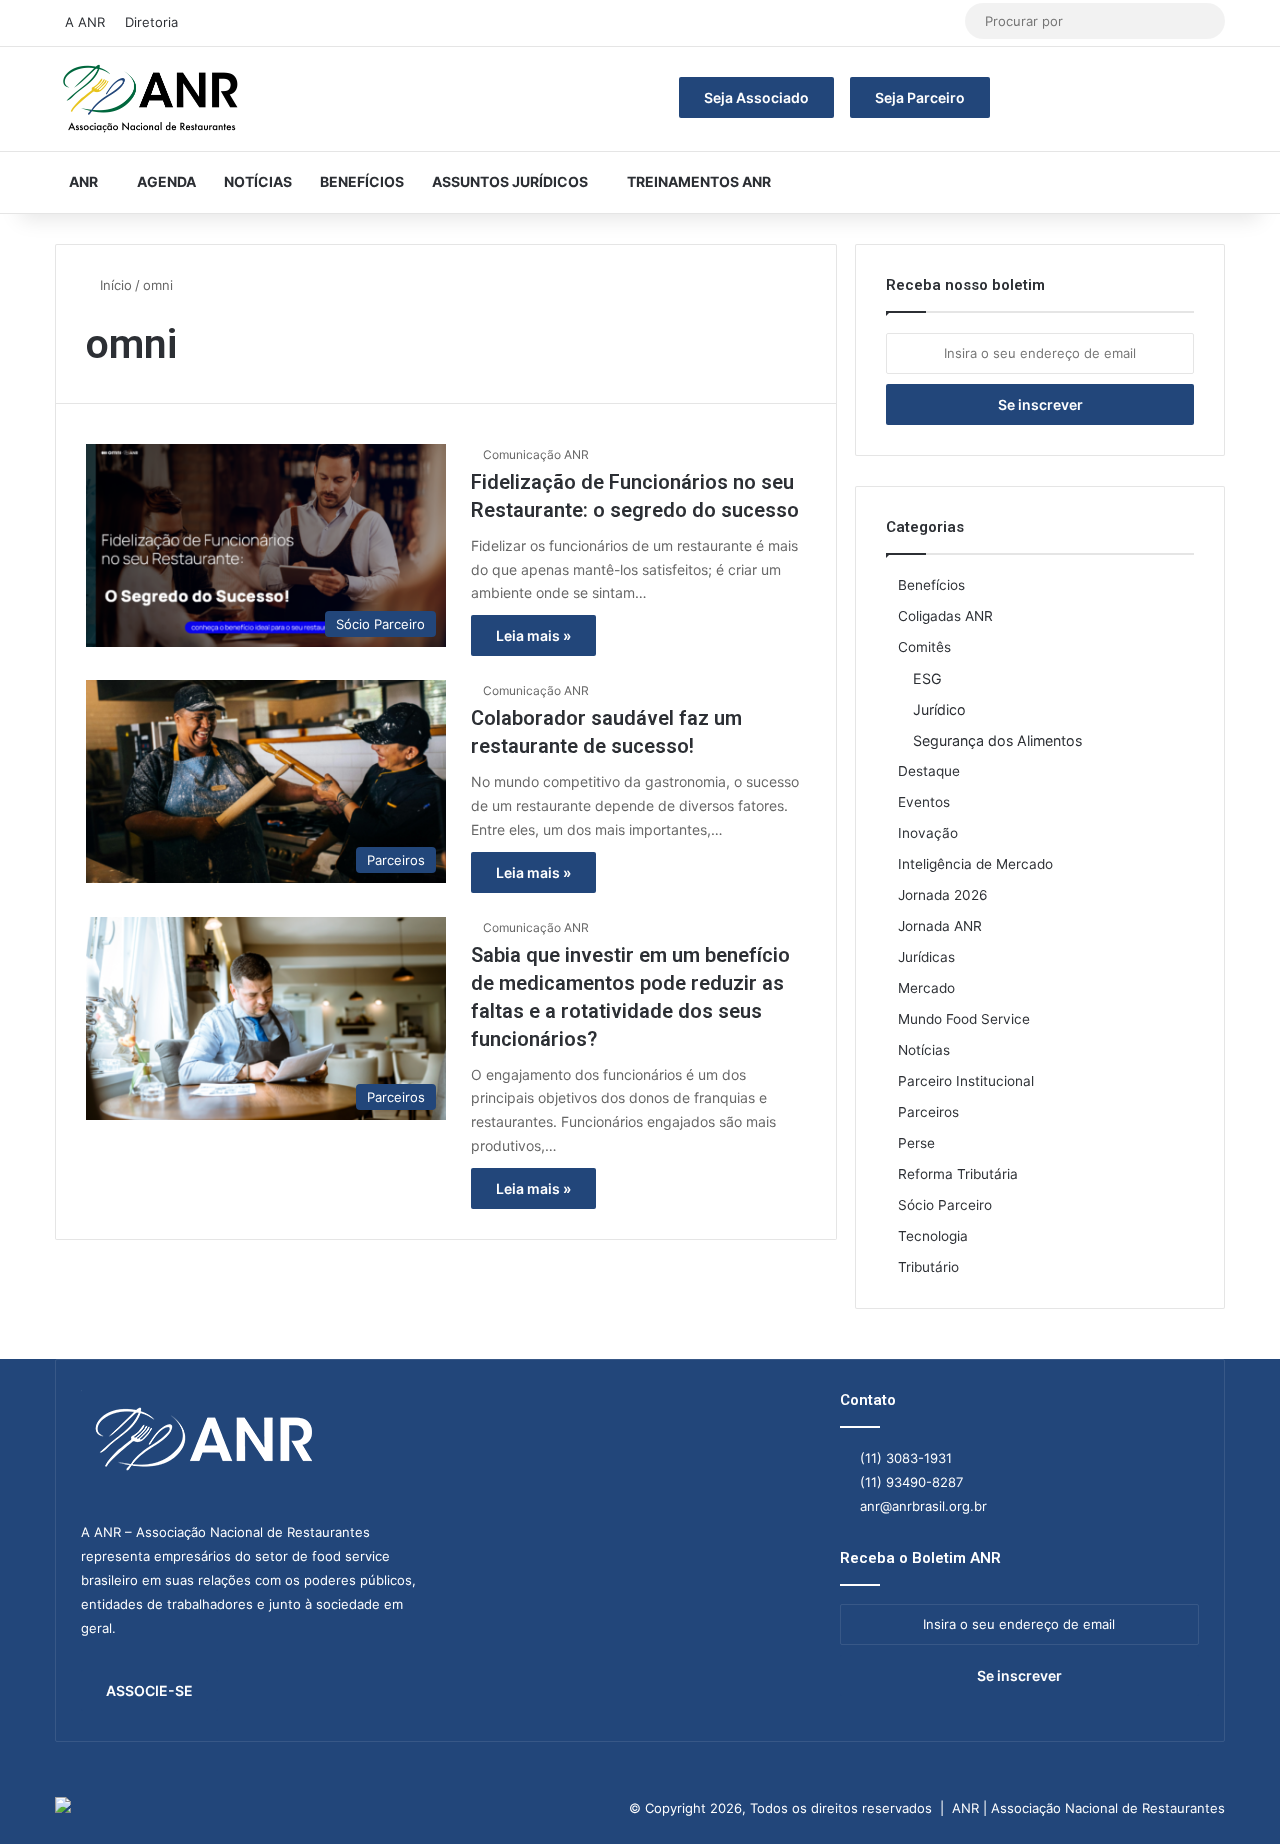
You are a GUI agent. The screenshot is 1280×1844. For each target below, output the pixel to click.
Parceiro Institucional (966, 1081)
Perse (916, 1143)
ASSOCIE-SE (149, 1690)
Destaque (929, 771)
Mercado (926, 988)
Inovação (928, 833)
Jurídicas (926, 957)
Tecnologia (933, 1236)
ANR (83, 181)
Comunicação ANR (536, 454)
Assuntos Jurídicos (510, 181)
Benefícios (362, 181)
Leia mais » (533, 635)
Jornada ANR (940, 926)
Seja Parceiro (920, 97)
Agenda (166, 181)
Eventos (924, 802)
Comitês (924, 647)
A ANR (85, 22)
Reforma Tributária (958, 1174)
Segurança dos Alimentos (997, 740)
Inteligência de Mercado (975, 864)
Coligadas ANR (945, 616)
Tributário (928, 1267)
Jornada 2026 (943, 895)
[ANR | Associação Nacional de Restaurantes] (152, 99)
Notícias (258, 181)
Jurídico (939, 709)
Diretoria (151, 22)
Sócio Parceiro (945, 1205)
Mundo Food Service (964, 1019)
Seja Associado (756, 97)
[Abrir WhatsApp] (1230, 1793)
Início (114, 285)
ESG (927, 678)
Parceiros (928, 1112)
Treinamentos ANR (699, 181)
